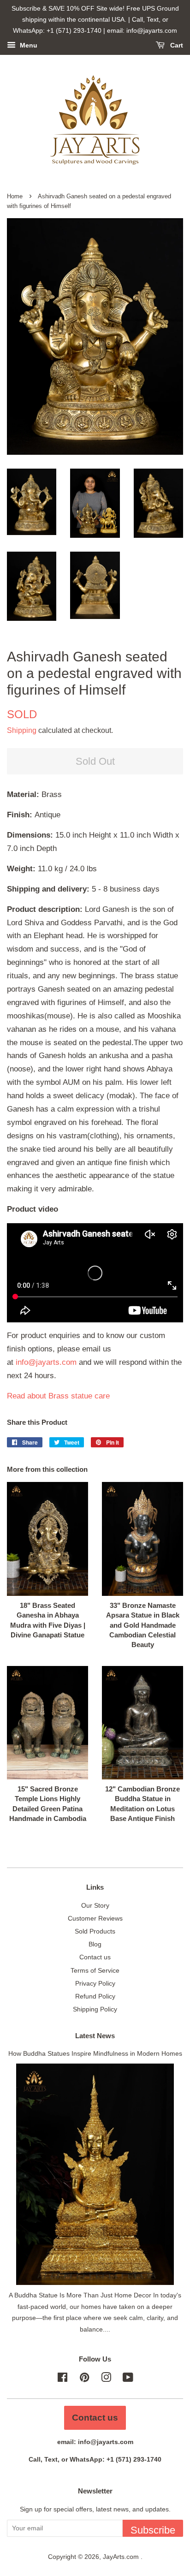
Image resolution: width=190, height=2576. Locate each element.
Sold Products (95, 1931)
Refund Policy (95, 1996)
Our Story (95, 1905)
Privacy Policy (95, 1983)
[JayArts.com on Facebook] (62, 2379)
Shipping (22, 730)
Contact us (95, 1957)
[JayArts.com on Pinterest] (84, 2379)
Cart (176, 46)
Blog (95, 1944)
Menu (28, 46)
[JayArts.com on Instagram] (106, 2379)
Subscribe (153, 2530)
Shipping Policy (95, 2009)
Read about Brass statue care (58, 1396)
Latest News (95, 2036)
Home (15, 196)
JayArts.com (122, 2557)
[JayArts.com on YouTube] (128, 2379)
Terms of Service (95, 1970)
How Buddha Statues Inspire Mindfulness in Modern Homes (95, 2053)
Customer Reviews (95, 1918)
